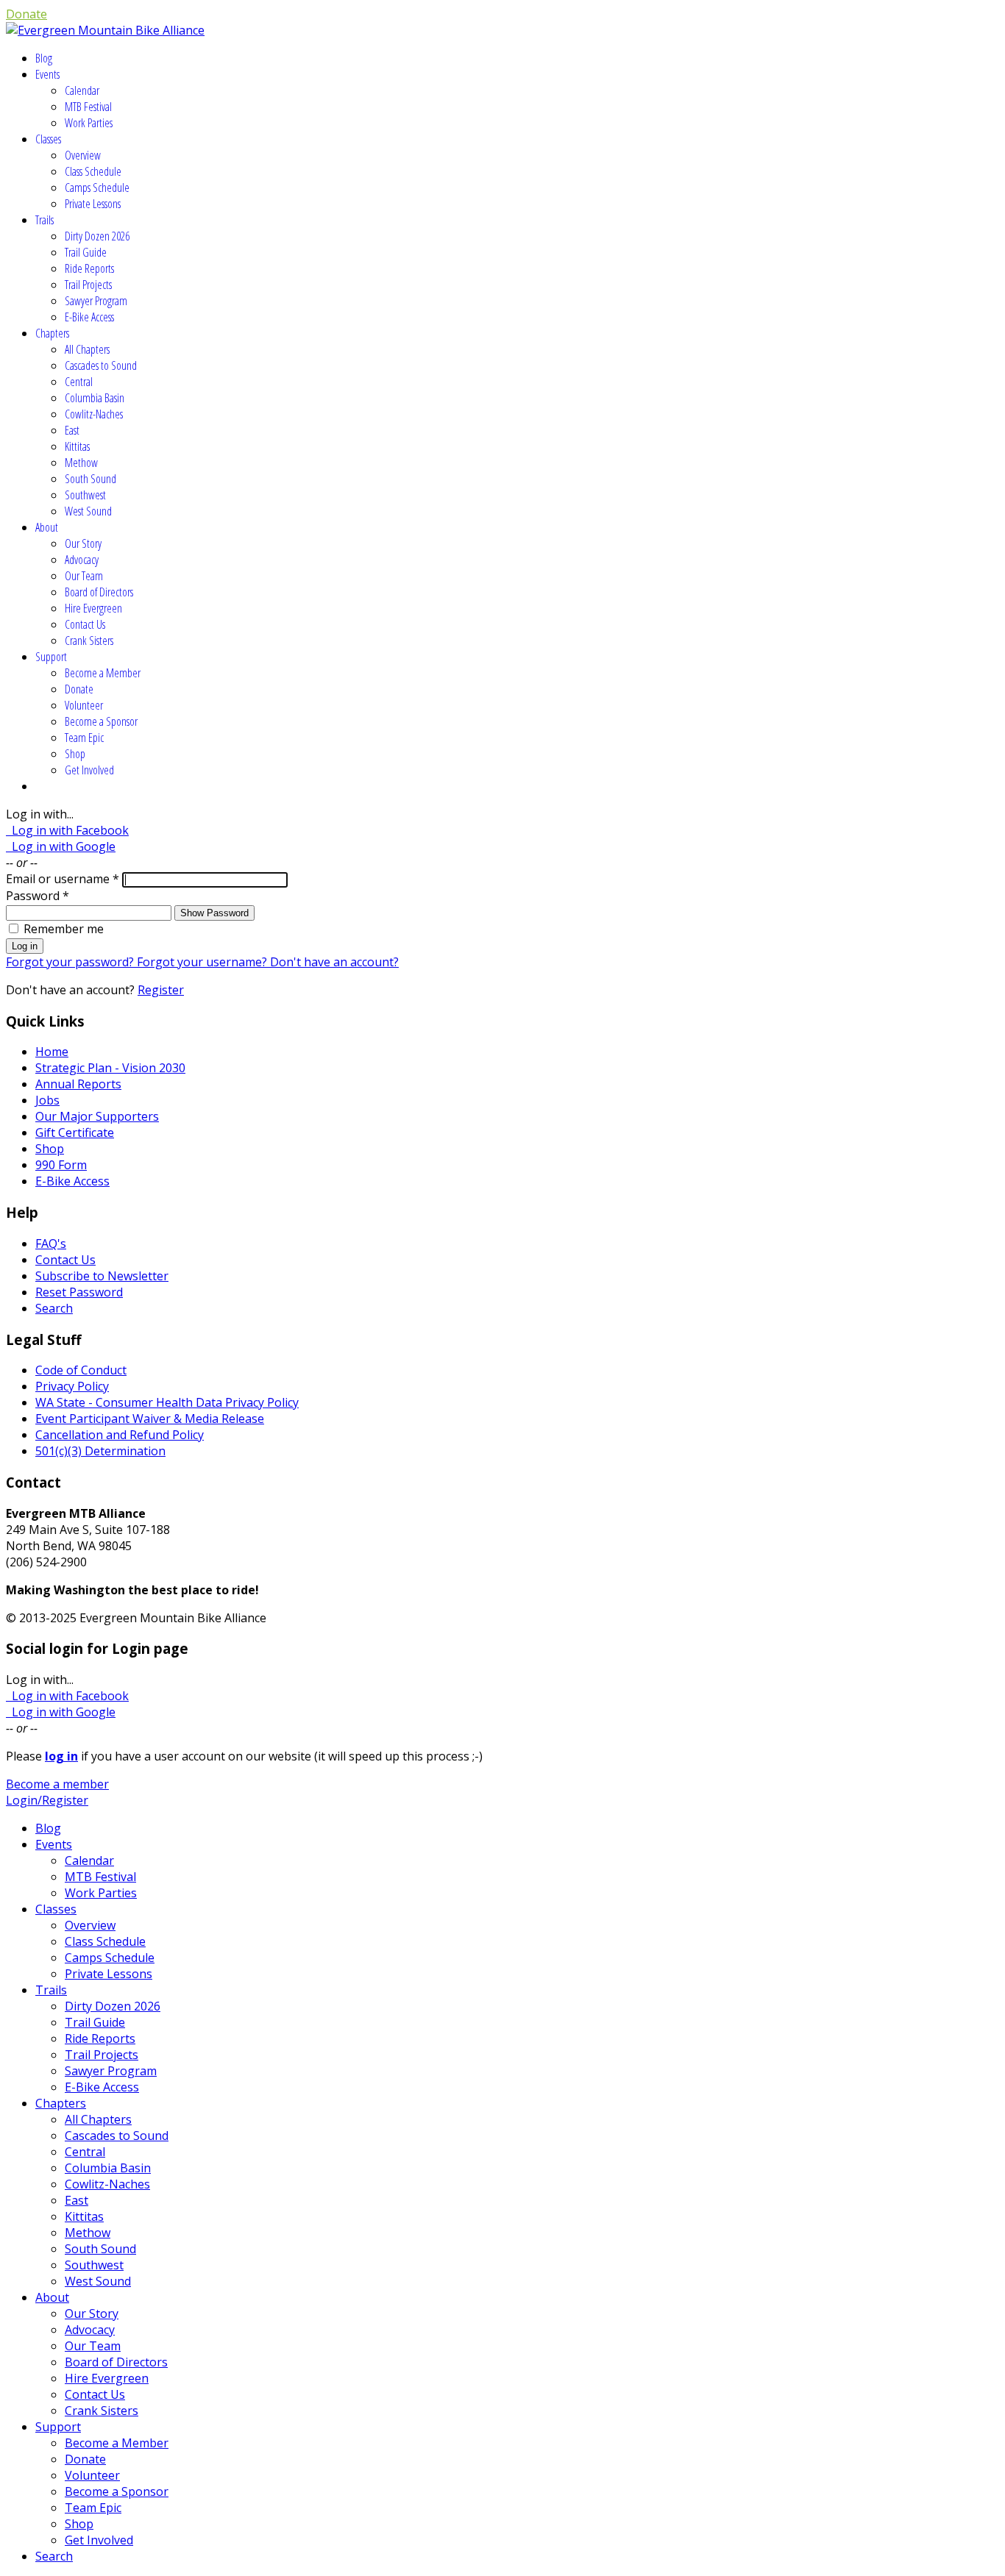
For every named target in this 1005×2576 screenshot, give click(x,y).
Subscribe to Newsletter (102, 1276)
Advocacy (82, 560)
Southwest (85, 495)
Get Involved (89, 770)
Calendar (82, 90)
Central (79, 382)
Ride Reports (89, 268)
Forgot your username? (203, 962)
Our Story (83, 543)
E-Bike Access (89, 317)
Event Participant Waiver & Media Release (150, 1419)
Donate (26, 14)
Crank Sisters (89, 641)
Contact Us (85, 624)
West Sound (88, 511)
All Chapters (87, 349)
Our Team (84, 576)
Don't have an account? (334, 962)
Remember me (64, 929)
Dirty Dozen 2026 (97, 236)
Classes (48, 139)
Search (54, 1308)
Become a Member (103, 673)
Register (161, 990)
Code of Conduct (81, 1370)
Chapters (52, 333)
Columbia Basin (95, 398)
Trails (45, 220)
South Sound (90, 479)
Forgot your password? (71, 962)
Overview (83, 155)
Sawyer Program (96, 301)
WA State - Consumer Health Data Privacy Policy (167, 1402)
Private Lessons (93, 204)
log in (61, 1756)
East (72, 430)
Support (51, 657)
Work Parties (89, 123)
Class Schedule (93, 171)
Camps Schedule (97, 188)
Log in (25, 946)
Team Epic (84, 738)
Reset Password (79, 1292)
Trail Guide (86, 252)
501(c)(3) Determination (100, 1451)
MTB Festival (88, 107)
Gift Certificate (75, 1132)
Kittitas (77, 446)
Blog (44, 58)
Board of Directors (99, 592)
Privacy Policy (72, 1386)
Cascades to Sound (101, 365)
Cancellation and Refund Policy (120, 1435)
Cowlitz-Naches (94, 414)
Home (52, 1052)
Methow (81, 463)
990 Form (61, 1165)
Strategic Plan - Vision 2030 (110, 1068)
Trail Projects (88, 285)
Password (38, 896)
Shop (75, 754)
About (47, 527)
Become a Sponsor (101, 721)
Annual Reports (78, 1084)
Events (47, 74)
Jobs (47, 1100)
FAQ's (51, 1244)
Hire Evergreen (93, 608)
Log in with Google (61, 846)
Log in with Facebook (67, 830)
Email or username (63, 879)
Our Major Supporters (97, 1116)
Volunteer (84, 705)
